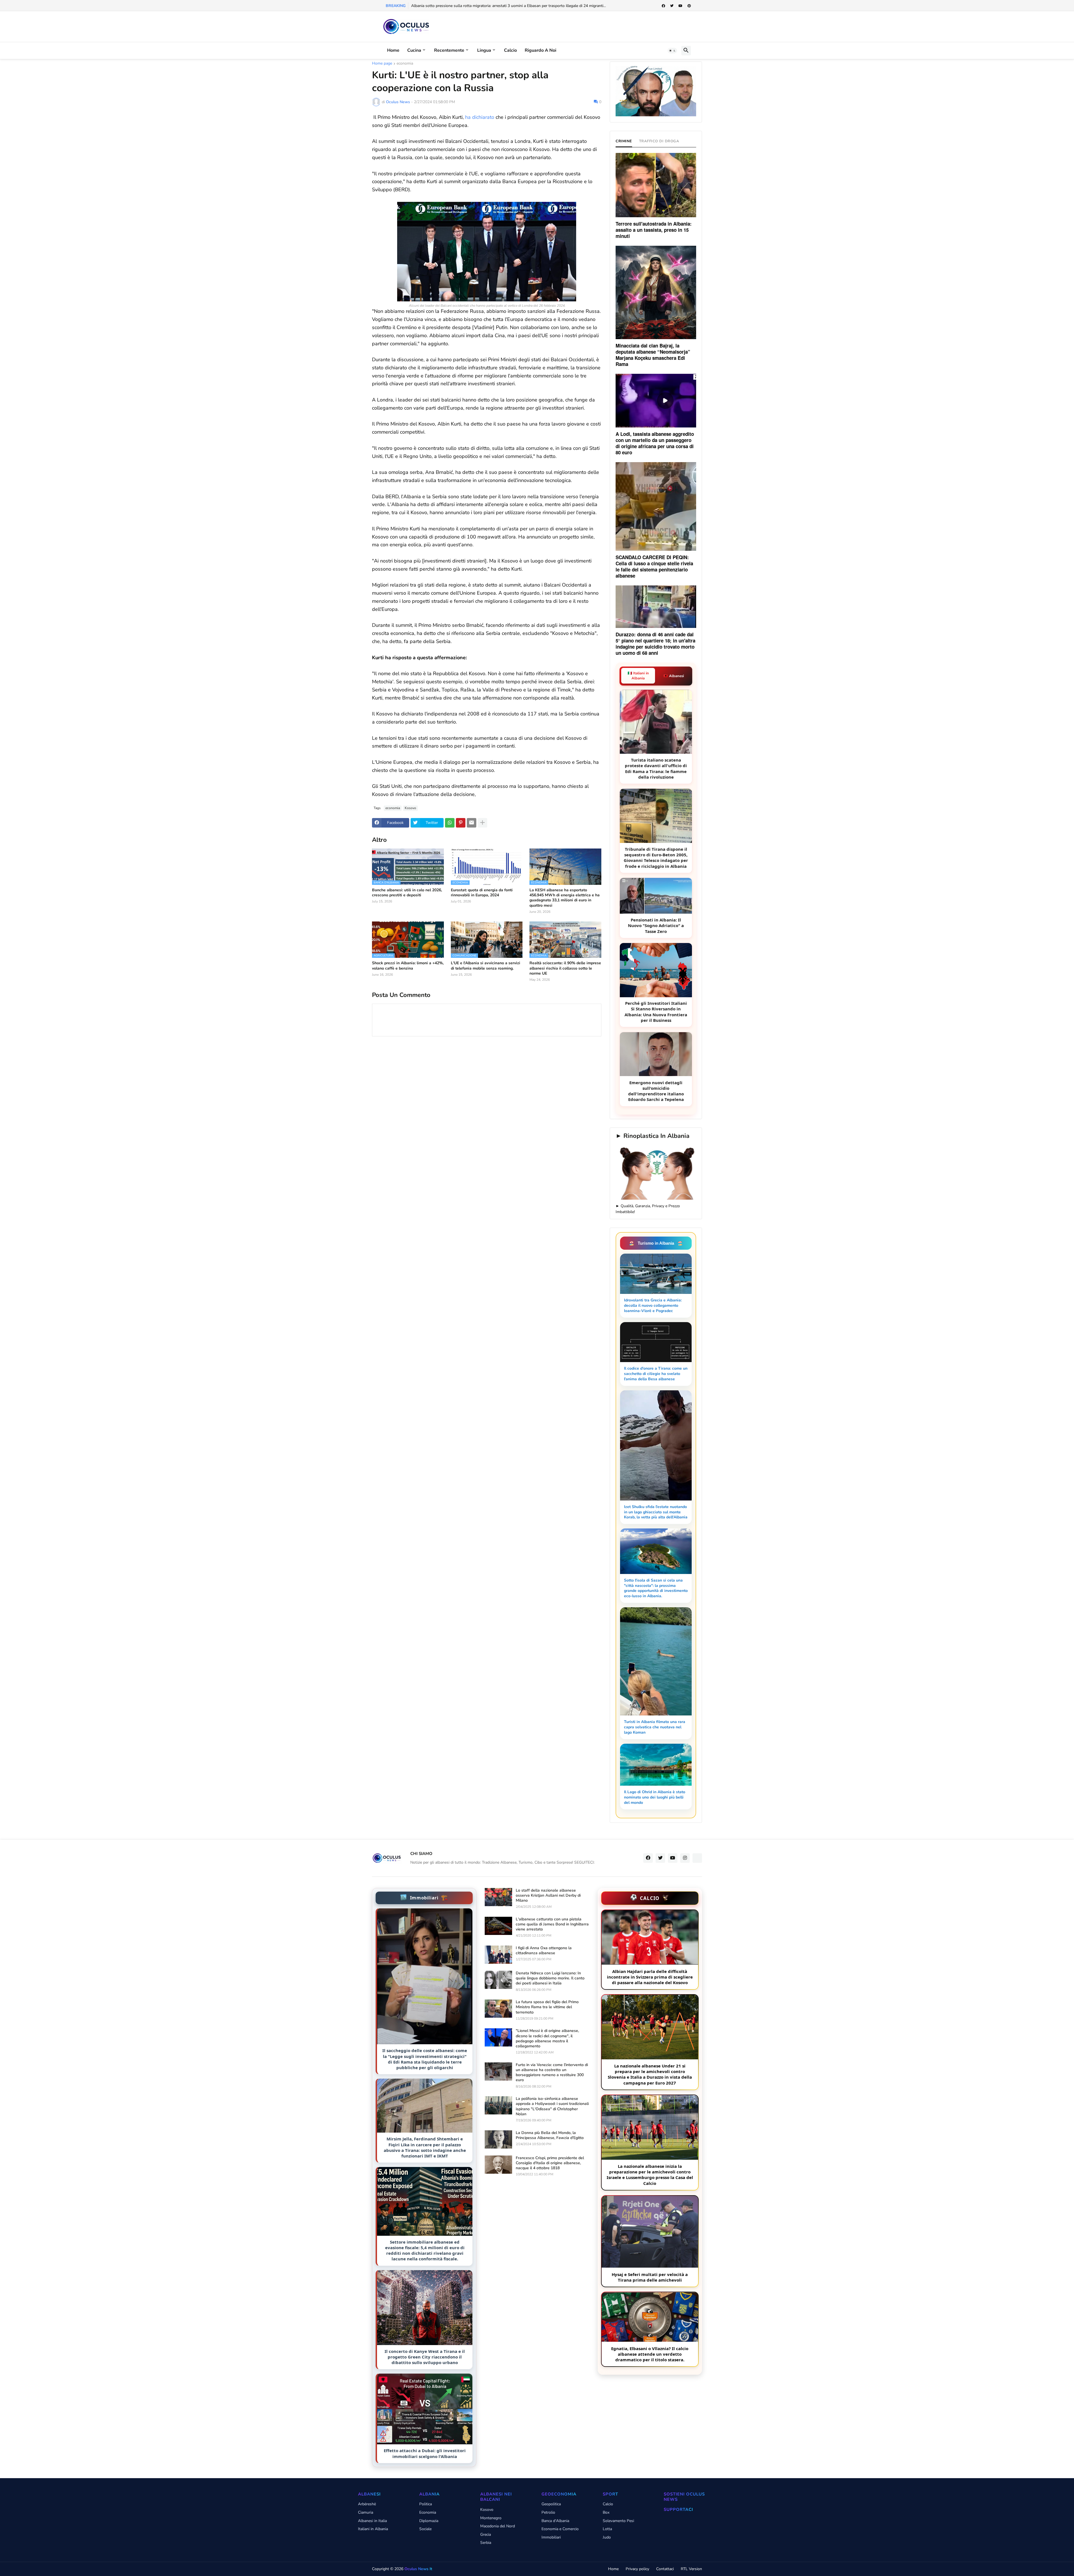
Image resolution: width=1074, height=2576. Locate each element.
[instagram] (685, 1858)
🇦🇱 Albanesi (674, 676)
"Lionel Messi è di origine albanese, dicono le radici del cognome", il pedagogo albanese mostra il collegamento (547, 2039)
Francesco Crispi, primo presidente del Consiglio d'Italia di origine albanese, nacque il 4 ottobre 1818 (550, 2163)
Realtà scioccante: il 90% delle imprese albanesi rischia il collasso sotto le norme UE (565, 968)
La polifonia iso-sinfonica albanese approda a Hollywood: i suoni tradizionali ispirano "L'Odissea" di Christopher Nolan (552, 2106)
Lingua (484, 50)
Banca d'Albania (555, 2521)
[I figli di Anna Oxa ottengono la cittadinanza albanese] (498, 1955)
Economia (428, 2512)
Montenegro (491, 2518)
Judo (607, 2537)
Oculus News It (418, 2569)
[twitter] (672, 6)
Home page (382, 64)
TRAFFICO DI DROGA (659, 141)
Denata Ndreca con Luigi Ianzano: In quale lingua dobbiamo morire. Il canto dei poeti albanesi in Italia (550, 1978)
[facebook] (663, 6)
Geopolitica (551, 2504)
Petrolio (548, 2512)
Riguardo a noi (540, 50)
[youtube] (680, 6)
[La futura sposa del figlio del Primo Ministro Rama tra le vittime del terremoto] (498, 2009)
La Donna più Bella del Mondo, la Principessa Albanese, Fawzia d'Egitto (550, 2135)
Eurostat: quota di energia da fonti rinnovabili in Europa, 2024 (482, 893)
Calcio (510, 50)
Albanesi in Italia (372, 2521)
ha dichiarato (480, 117)
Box (606, 2512)
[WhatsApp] (450, 823)
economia (405, 64)
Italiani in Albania (373, 2529)
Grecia (486, 2534)
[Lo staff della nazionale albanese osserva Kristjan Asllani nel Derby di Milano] (498, 1897)
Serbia (486, 2543)
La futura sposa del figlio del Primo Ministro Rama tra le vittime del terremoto (547, 2007)
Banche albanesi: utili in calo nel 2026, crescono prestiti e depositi (407, 893)
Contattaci (665, 2569)
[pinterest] (689, 6)
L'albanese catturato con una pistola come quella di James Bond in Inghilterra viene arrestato (552, 1924)
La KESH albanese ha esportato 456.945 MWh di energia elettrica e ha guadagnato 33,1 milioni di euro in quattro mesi (565, 898)
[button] (672, 51)
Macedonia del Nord (498, 2526)
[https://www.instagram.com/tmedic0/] (697, 1858)
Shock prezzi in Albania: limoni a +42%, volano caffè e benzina (408, 966)
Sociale (425, 2529)
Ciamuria (366, 2512)
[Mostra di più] (482, 823)
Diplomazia (429, 2521)
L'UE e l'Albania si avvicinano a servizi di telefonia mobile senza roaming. (486, 966)
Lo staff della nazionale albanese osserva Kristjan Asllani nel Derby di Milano (548, 1896)
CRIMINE (624, 141)
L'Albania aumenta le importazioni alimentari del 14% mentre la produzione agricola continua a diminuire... (504, 6)
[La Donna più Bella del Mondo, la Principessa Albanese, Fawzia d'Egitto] (498, 2139)
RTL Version (691, 2569)
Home (393, 50)
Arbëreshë (367, 2504)
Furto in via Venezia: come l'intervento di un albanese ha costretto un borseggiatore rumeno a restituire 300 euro (552, 2073)
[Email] (472, 823)
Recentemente (449, 50)
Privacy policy (637, 2569)
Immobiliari (551, 2537)
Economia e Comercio (560, 2529)
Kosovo (410, 808)
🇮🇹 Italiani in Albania (638, 676)
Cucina (414, 50)
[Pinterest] (461, 823)
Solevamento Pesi (618, 2521)
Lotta (607, 2529)
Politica (426, 2504)
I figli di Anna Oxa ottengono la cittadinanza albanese (544, 1951)
